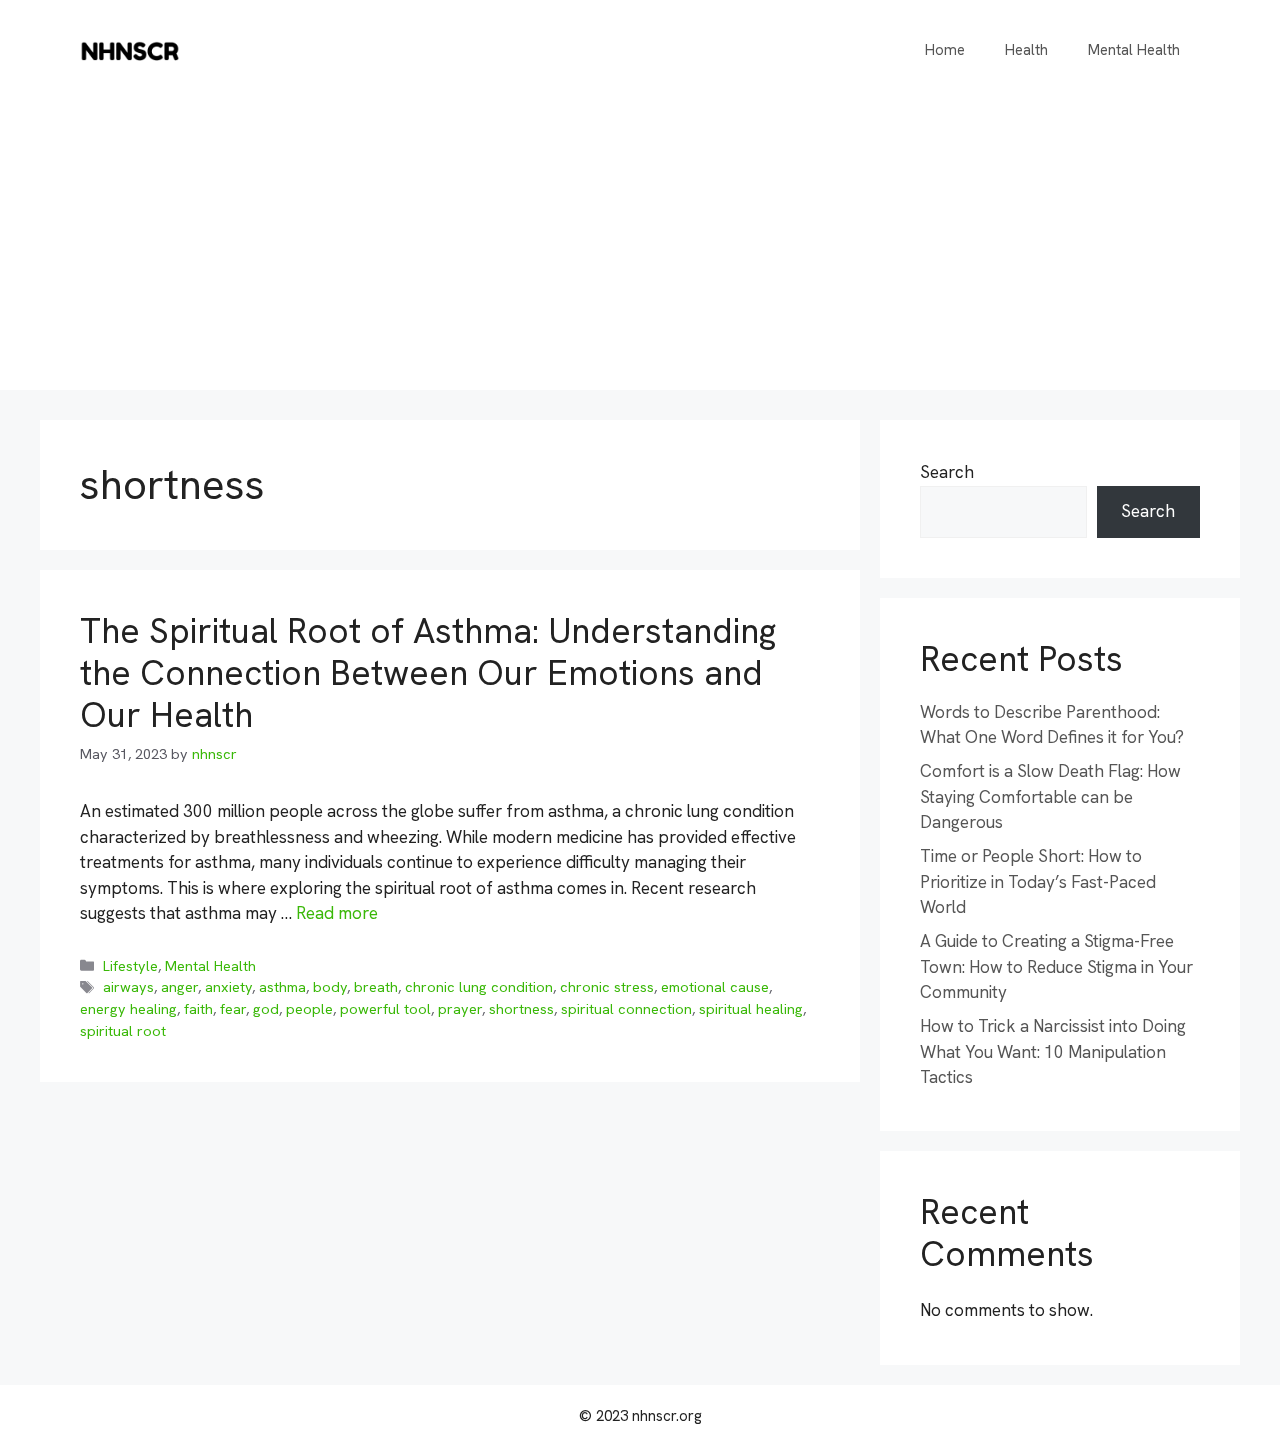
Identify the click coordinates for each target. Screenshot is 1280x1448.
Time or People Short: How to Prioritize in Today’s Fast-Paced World (1038, 881)
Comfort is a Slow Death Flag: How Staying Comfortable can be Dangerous (1050, 796)
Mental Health (1134, 50)
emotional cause (715, 987)
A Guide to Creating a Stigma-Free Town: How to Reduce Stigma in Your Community (1056, 966)
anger (179, 987)
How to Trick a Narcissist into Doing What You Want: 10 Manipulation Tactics (1053, 1051)
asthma (282, 987)
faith (198, 1009)
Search (947, 472)
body (330, 987)
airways (128, 987)
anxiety (228, 987)
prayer (460, 1009)
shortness (521, 1009)
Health (1026, 50)
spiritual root (123, 1031)
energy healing (128, 1009)
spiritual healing (751, 1009)
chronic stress (607, 987)
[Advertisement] (640, 250)
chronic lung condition (479, 987)
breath (376, 987)
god (266, 1009)
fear (233, 1009)
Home (945, 50)
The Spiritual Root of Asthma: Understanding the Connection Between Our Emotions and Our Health (428, 673)
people (309, 1009)
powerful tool (385, 1009)
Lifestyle (130, 966)
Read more (337, 913)
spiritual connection (626, 1009)
